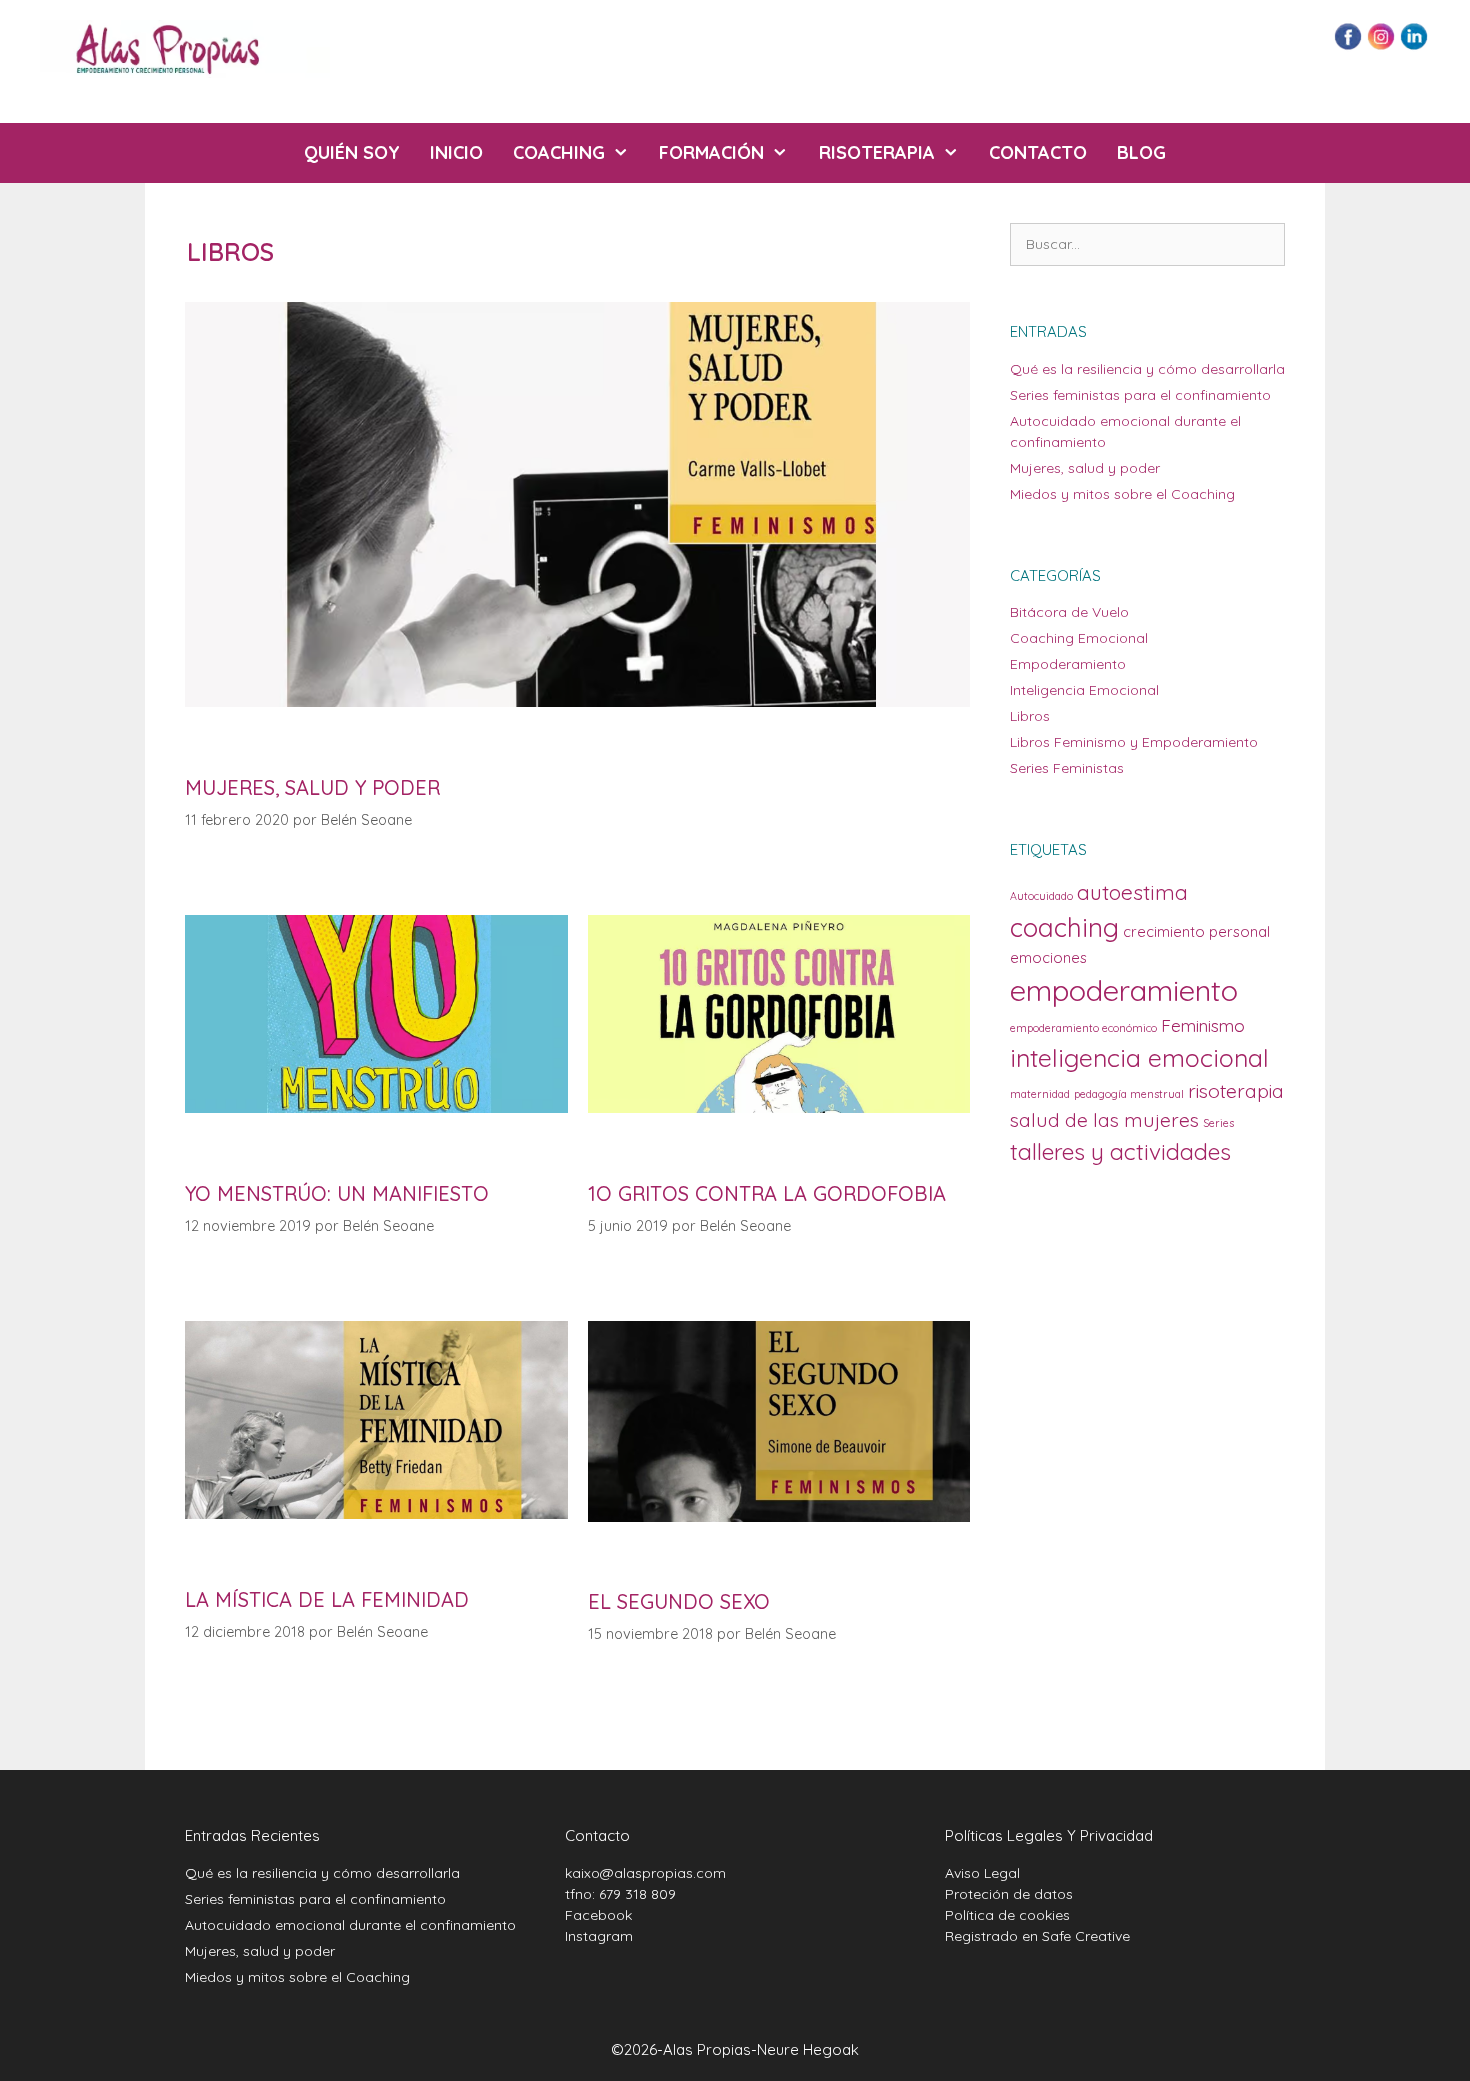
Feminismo (1203, 1025)
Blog (1141, 152)
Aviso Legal (982, 1873)
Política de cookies (1007, 1915)
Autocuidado (1041, 896)
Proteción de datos (1009, 1894)
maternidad (1040, 1094)
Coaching (559, 152)
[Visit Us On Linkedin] (1413, 45)
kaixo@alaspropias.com (645, 1873)
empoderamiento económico (1083, 1028)
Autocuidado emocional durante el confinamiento (350, 1925)
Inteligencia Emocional (1084, 690)
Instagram (599, 1936)
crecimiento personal (1196, 931)
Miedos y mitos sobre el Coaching (1122, 494)
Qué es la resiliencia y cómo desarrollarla (1147, 369)
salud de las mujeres (1104, 1120)
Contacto (1038, 152)
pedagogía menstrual (1129, 1094)
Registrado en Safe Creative (1037, 1936)
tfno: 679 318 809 (620, 1894)
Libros (1030, 716)
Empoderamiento (1068, 664)
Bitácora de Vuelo (1069, 612)
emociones (1048, 957)
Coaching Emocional (1079, 638)
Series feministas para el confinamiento (1140, 395)
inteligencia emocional (1139, 1057)
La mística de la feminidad (327, 1599)
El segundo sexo (679, 1601)
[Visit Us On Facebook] (1347, 45)
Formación (711, 152)
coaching (1064, 927)
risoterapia (1236, 1091)
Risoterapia (877, 152)
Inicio (456, 152)
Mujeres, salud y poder (312, 787)
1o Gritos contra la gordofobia (767, 1193)
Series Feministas (1067, 768)
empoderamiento (1124, 990)
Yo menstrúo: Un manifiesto (337, 1193)
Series (1218, 1123)
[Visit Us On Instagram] (1380, 45)
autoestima (1132, 892)
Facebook (598, 1915)
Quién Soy (352, 152)
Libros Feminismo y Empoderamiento (1134, 742)
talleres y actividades (1120, 1151)
